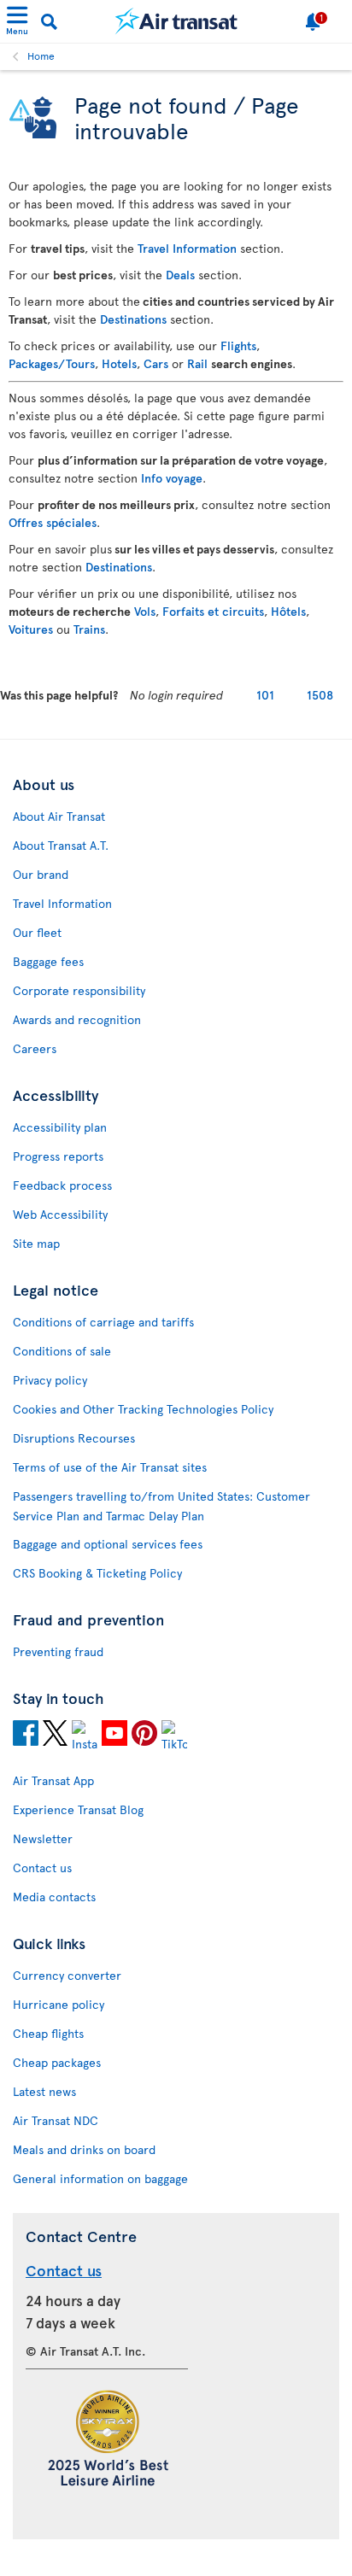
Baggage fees (48, 961)
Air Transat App (53, 1780)
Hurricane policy (59, 2004)
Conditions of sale (62, 1351)
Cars (156, 363)
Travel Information (187, 248)
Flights (238, 345)
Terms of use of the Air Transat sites (110, 1467)
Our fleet (37, 932)
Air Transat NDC (56, 2120)
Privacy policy (50, 1380)
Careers (35, 1048)
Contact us (42, 1868)
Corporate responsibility (79, 990)
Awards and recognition (77, 1019)
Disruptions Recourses (74, 1438)
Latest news (44, 2091)
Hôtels (288, 611)
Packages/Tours (52, 363)
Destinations (133, 319)
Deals (180, 275)
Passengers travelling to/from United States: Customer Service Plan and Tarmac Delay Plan (161, 1506)
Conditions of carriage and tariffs (103, 1322)
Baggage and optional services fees (108, 1544)
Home (41, 56)
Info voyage (172, 478)
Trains (89, 629)
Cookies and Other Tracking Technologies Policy (143, 1409)
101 (265, 695)
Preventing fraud (58, 1651)
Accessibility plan (60, 1127)
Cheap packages (57, 2062)
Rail (197, 363)
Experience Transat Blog (78, 1809)
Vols (145, 611)
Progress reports (58, 1156)
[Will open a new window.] (26, 1736)
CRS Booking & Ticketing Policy (97, 1573)
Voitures (31, 629)
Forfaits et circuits (213, 611)
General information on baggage (100, 2178)
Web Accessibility (60, 1214)
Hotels (119, 363)
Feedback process (62, 1185)
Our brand (41, 874)
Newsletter (43, 1838)
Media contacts (54, 1897)
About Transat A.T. (61, 845)
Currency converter (67, 1975)
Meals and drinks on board (84, 2149)
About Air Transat (59, 816)
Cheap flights (48, 2033)
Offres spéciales (53, 522)
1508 (320, 695)
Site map (36, 1243)
